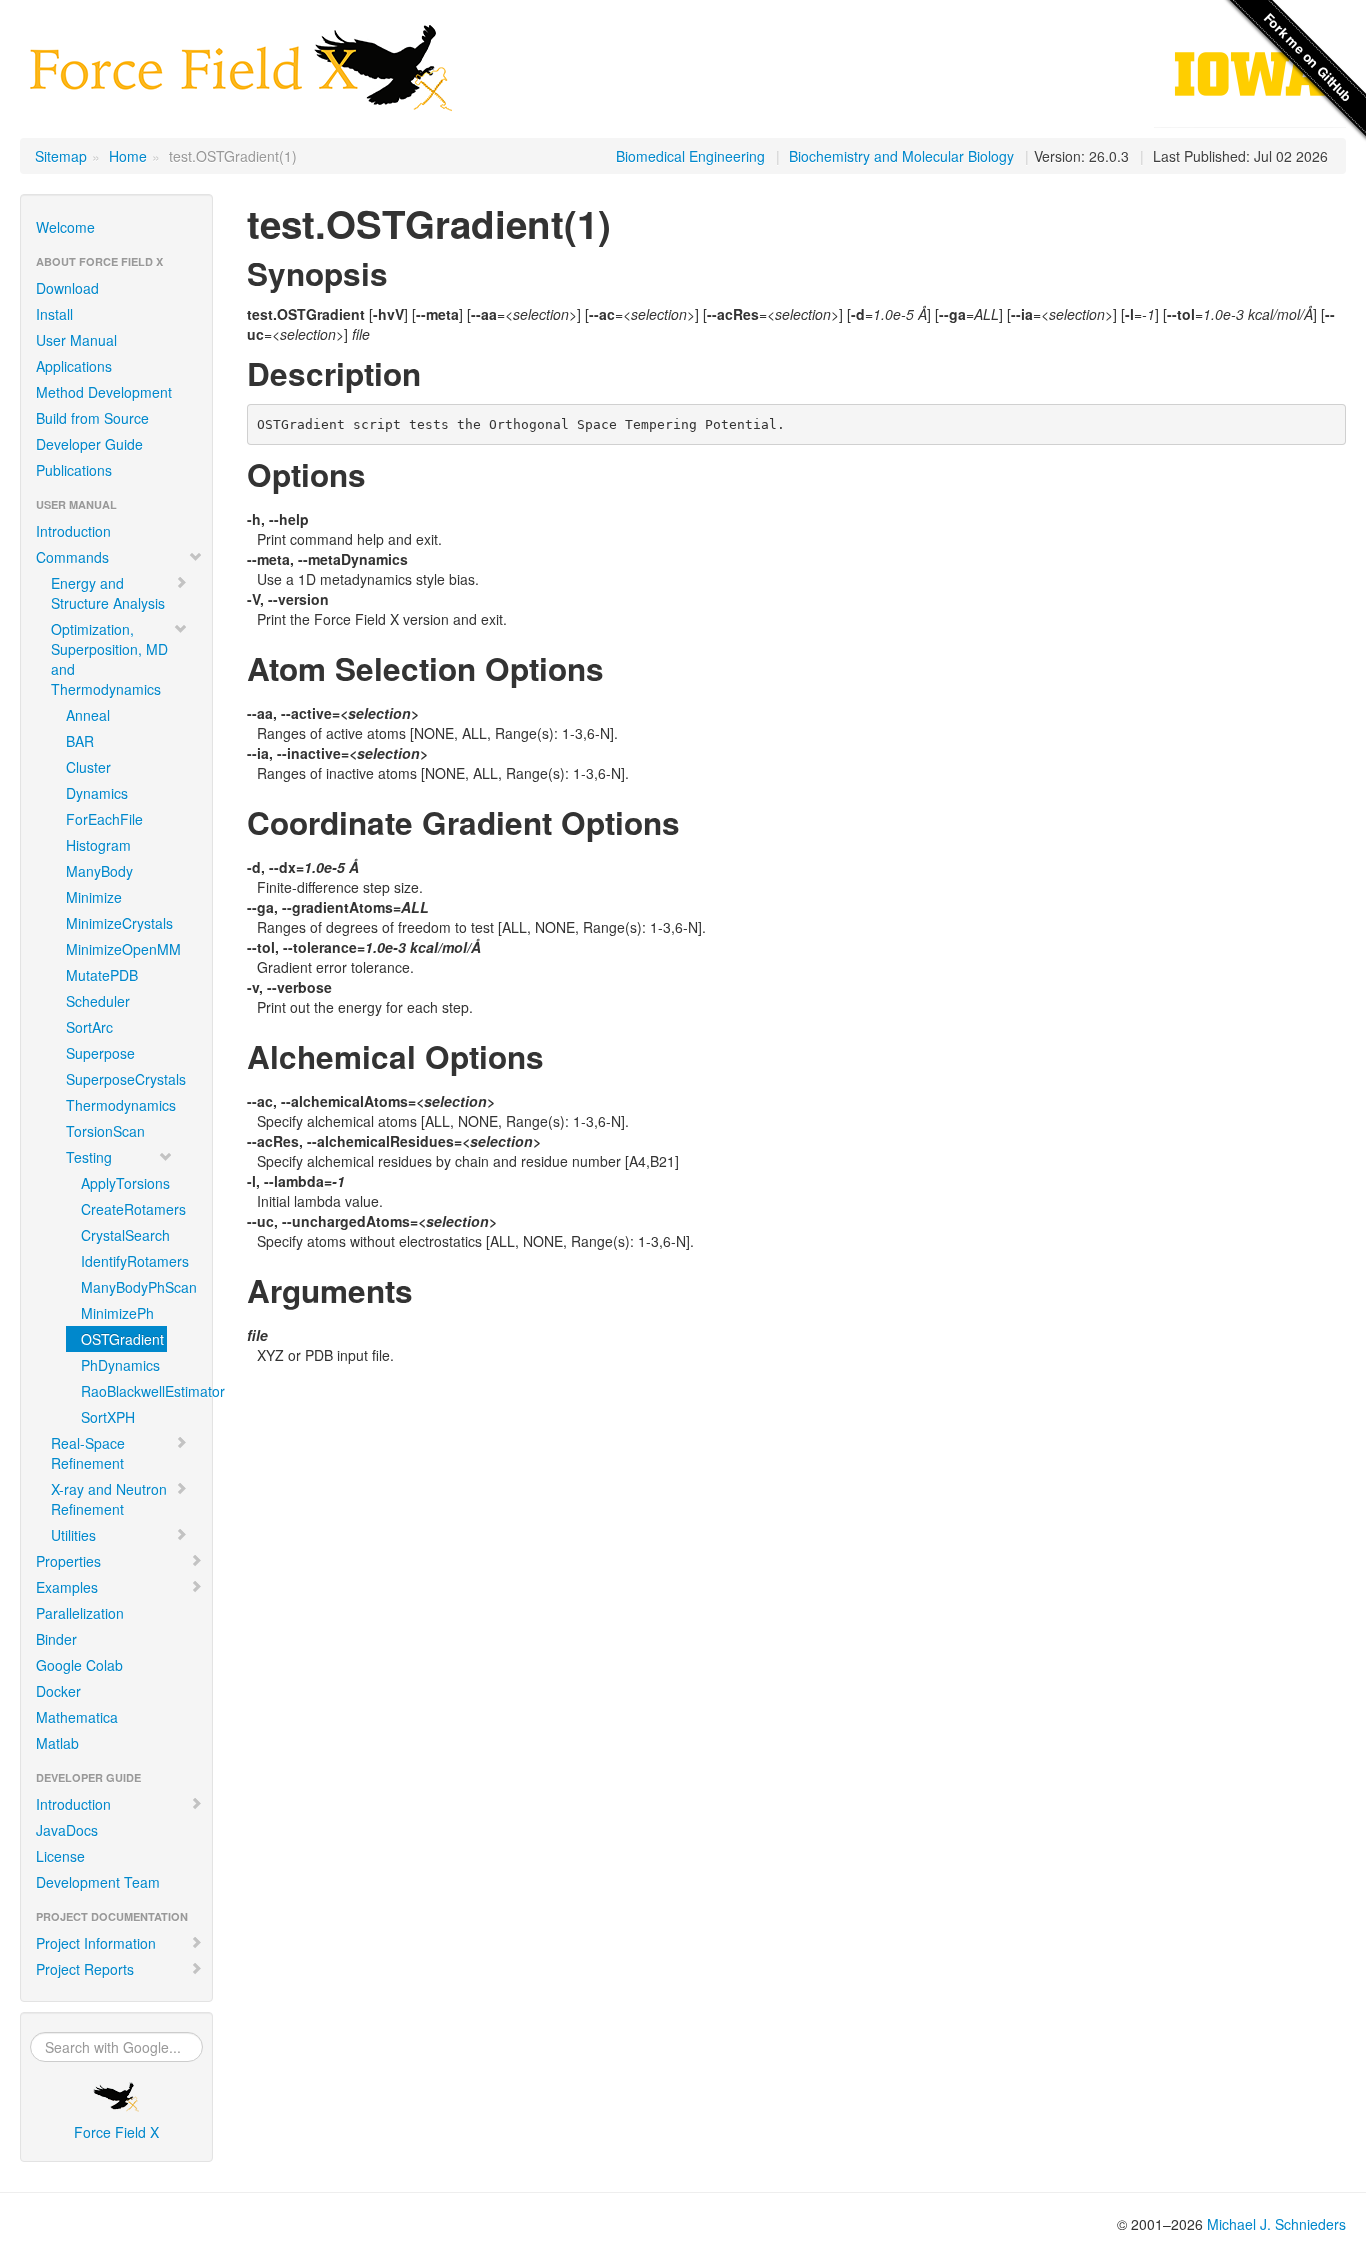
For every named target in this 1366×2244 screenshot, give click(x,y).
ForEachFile (104, 819)
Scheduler (98, 1001)
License (60, 1856)
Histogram (98, 845)
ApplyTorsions (124, 1183)
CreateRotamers (124, 1209)
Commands (72, 557)
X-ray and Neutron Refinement (109, 1499)
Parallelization (80, 1613)
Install (54, 314)
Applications (74, 366)
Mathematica (77, 1717)
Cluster (88, 767)
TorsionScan (105, 1131)
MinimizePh (117, 1313)
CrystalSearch (124, 1235)
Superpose (100, 1053)
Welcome (65, 227)
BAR (80, 741)
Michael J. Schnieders (1276, 2224)
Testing (89, 1157)
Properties (68, 1561)
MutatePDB (102, 975)
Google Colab (79, 1665)
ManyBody (99, 871)
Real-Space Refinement (88, 1453)
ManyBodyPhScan (124, 1287)
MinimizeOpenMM (123, 949)
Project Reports (85, 1969)
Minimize (94, 897)
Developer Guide (89, 444)
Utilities (73, 1535)
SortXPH (108, 1417)
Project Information (96, 1943)
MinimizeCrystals (119, 923)
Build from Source (92, 418)
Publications (74, 470)
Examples (67, 1587)
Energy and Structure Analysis (108, 593)
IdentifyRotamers (124, 1261)
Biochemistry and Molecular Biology (901, 156)
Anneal (88, 715)
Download (67, 288)
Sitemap (61, 156)
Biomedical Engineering (690, 156)
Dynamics (97, 793)
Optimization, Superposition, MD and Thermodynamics (109, 659)
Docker (58, 1691)
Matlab (57, 1743)
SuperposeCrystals (124, 1079)
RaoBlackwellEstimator (124, 1391)
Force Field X (116, 2132)
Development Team (98, 1882)
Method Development (104, 392)
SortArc (89, 1027)
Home (128, 156)
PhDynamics (120, 1365)
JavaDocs (67, 1830)
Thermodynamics (121, 1105)
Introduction (73, 531)
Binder (56, 1639)
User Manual (76, 340)
